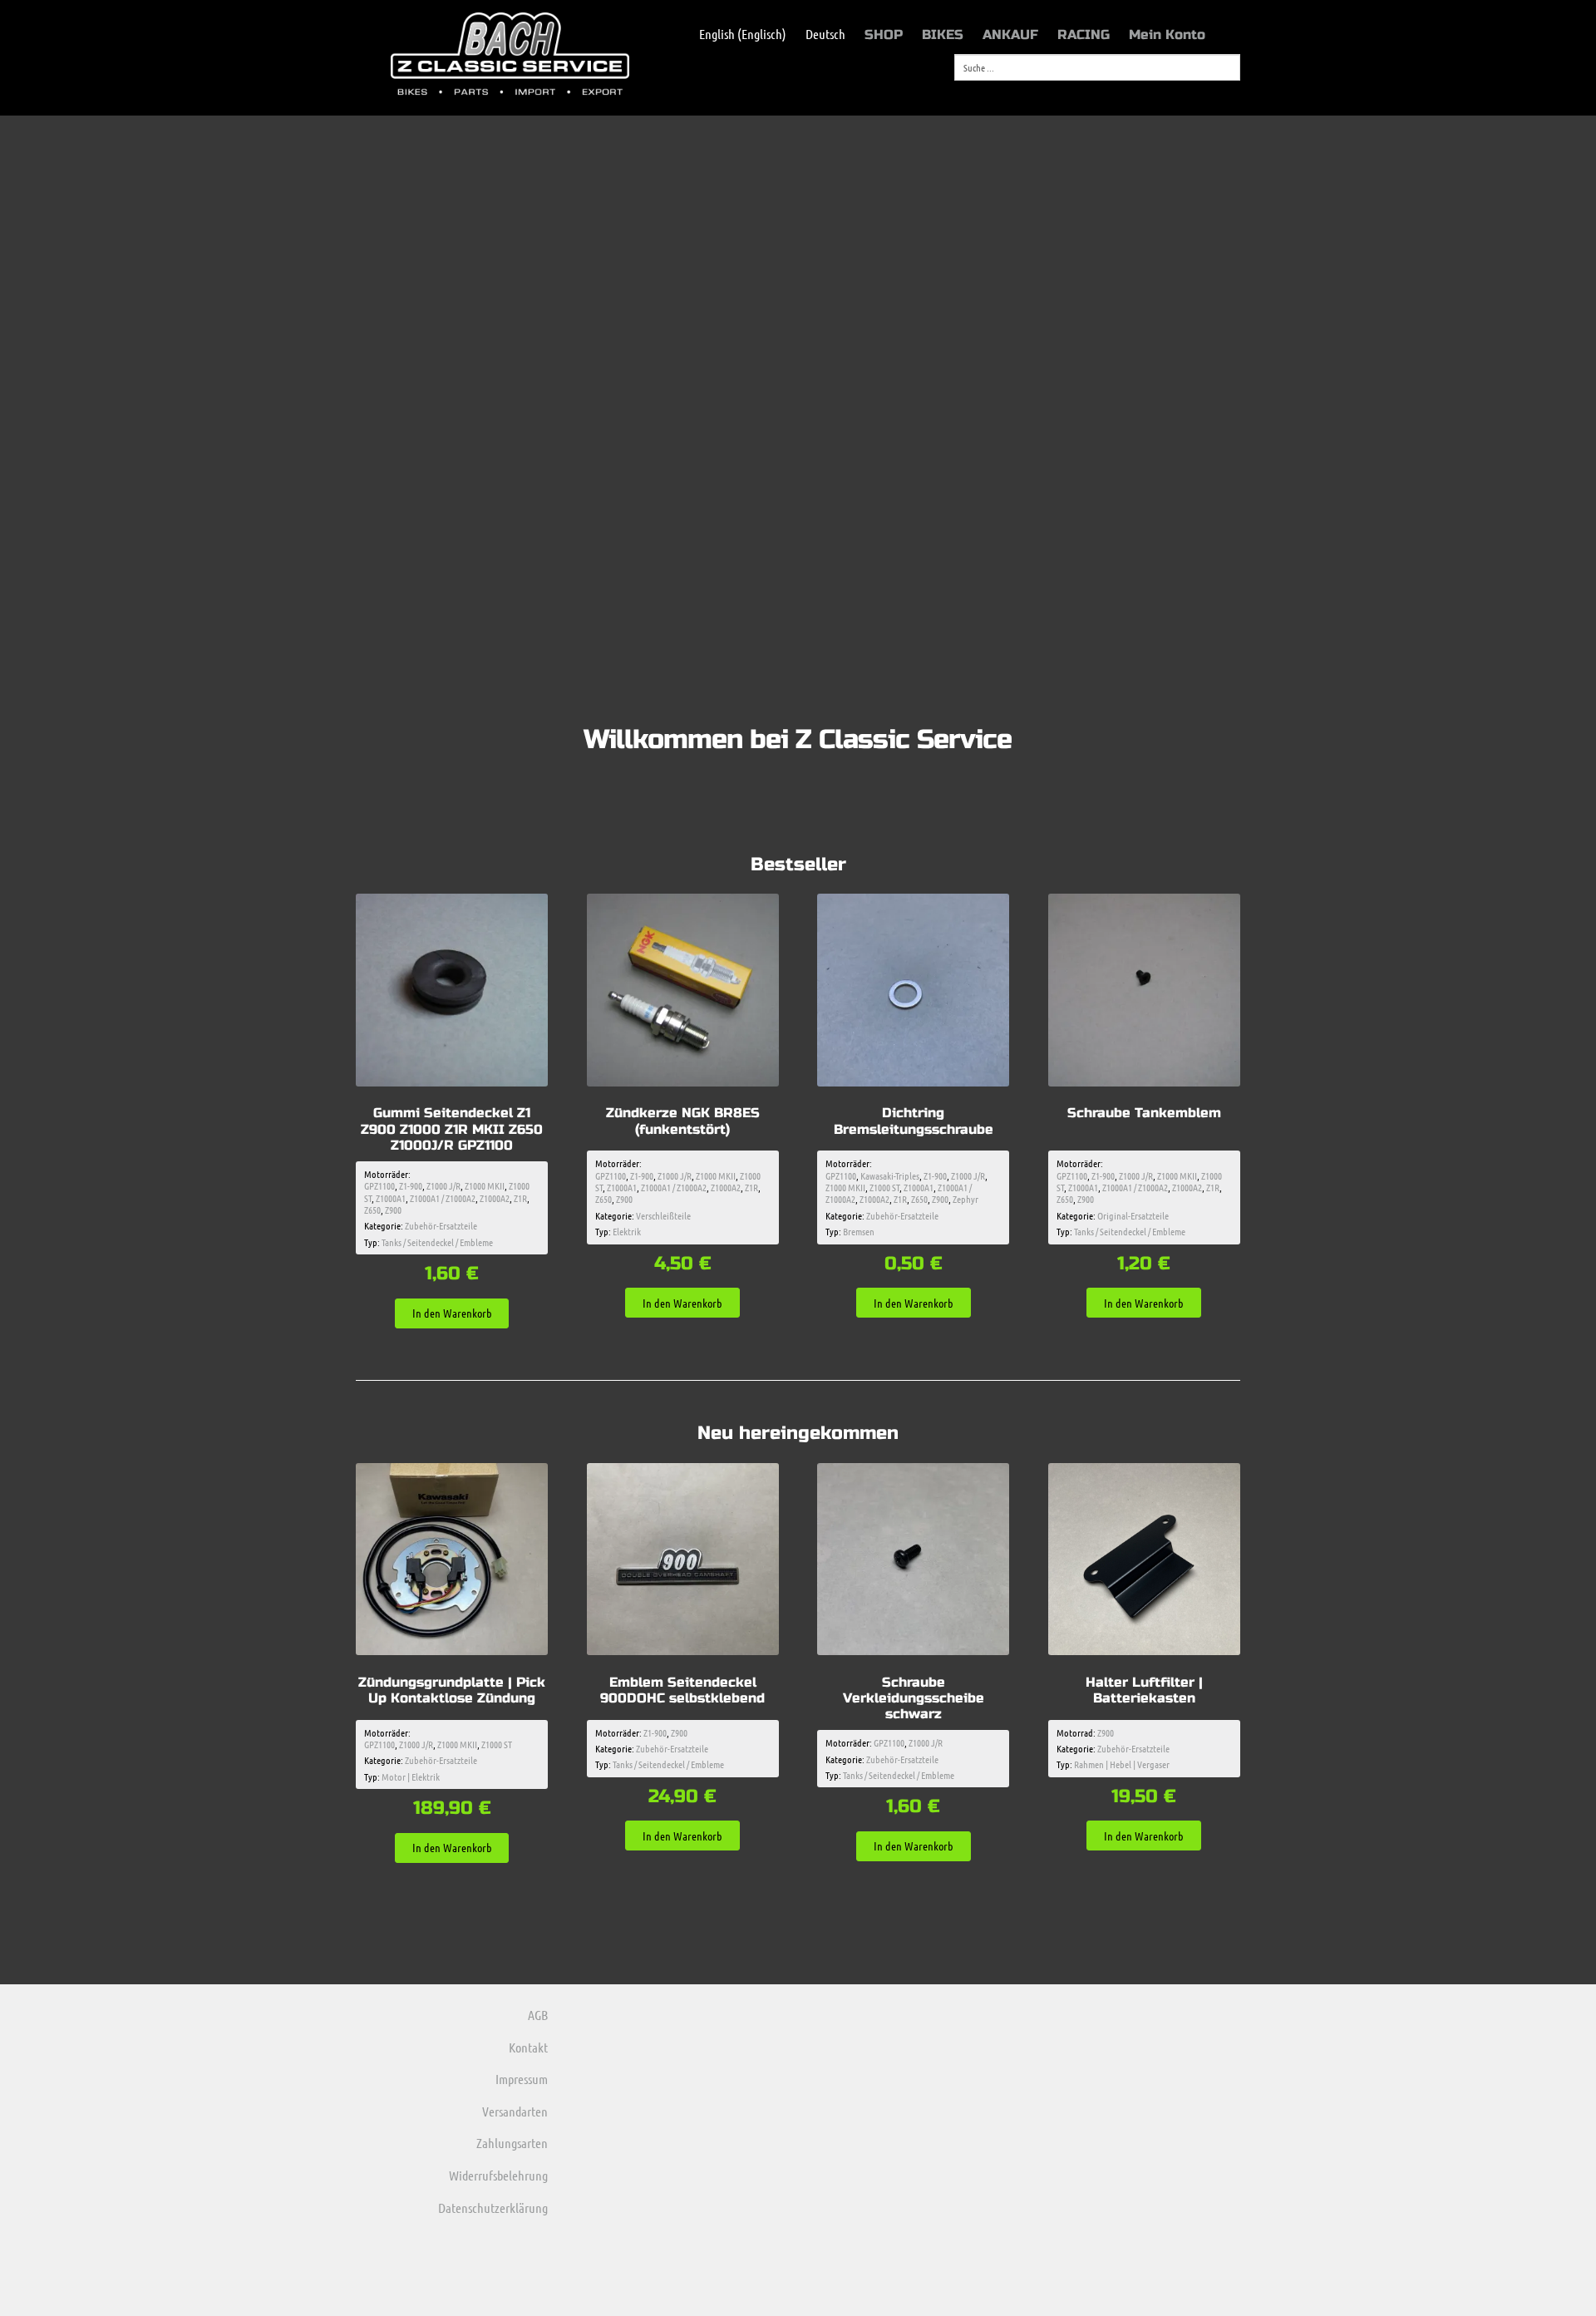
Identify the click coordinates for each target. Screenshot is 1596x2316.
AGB (538, 2015)
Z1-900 (411, 1185)
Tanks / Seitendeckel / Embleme (437, 1242)
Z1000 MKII (485, 1185)
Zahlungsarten (512, 2143)
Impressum (522, 2079)
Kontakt (528, 2047)
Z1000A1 (391, 1198)
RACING (1084, 34)
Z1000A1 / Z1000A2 (443, 1198)
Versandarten (515, 2111)
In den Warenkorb (452, 1313)
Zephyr (965, 1199)
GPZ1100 (379, 1185)
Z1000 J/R (443, 1185)
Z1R (520, 1198)
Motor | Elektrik (411, 1776)
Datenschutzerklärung (493, 2208)
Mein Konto (1167, 34)
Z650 (372, 1210)
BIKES (943, 34)
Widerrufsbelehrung (498, 2175)
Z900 (393, 1210)
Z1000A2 (495, 1198)
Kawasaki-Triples (890, 1175)
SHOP (884, 34)
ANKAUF (1010, 34)
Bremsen (859, 1231)
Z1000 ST (884, 1187)
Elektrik (627, 1231)
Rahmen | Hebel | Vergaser (1122, 1764)
